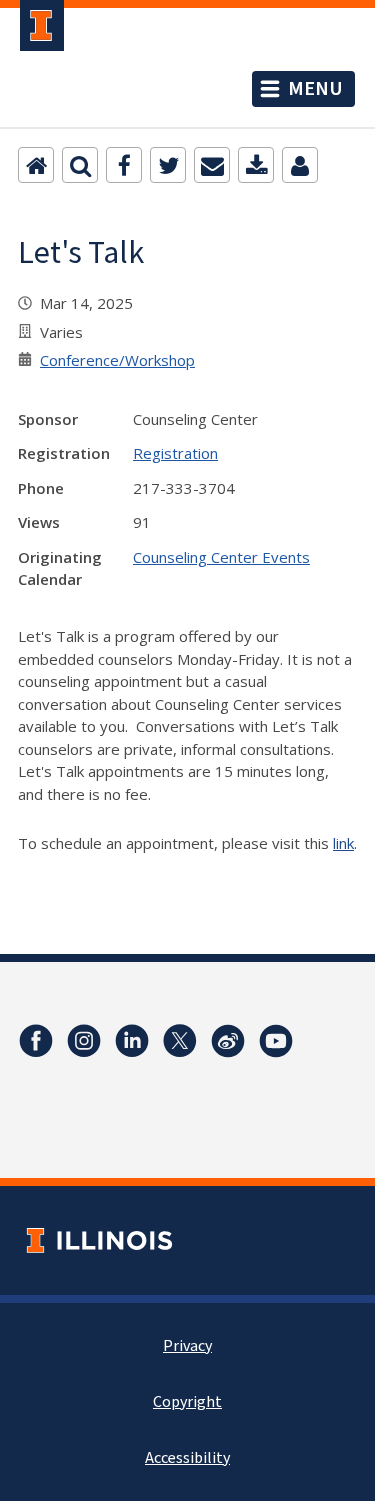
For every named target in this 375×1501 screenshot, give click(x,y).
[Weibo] (228, 1041)
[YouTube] (276, 1041)
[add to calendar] (256, 165)
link (343, 843)
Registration (175, 453)
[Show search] (80, 165)
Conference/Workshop (117, 360)
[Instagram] (84, 1041)
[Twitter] (168, 165)
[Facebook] (124, 165)
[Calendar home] (36, 165)
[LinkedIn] (132, 1041)
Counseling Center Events (221, 557)
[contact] (300, 165)
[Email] (212, 165)
